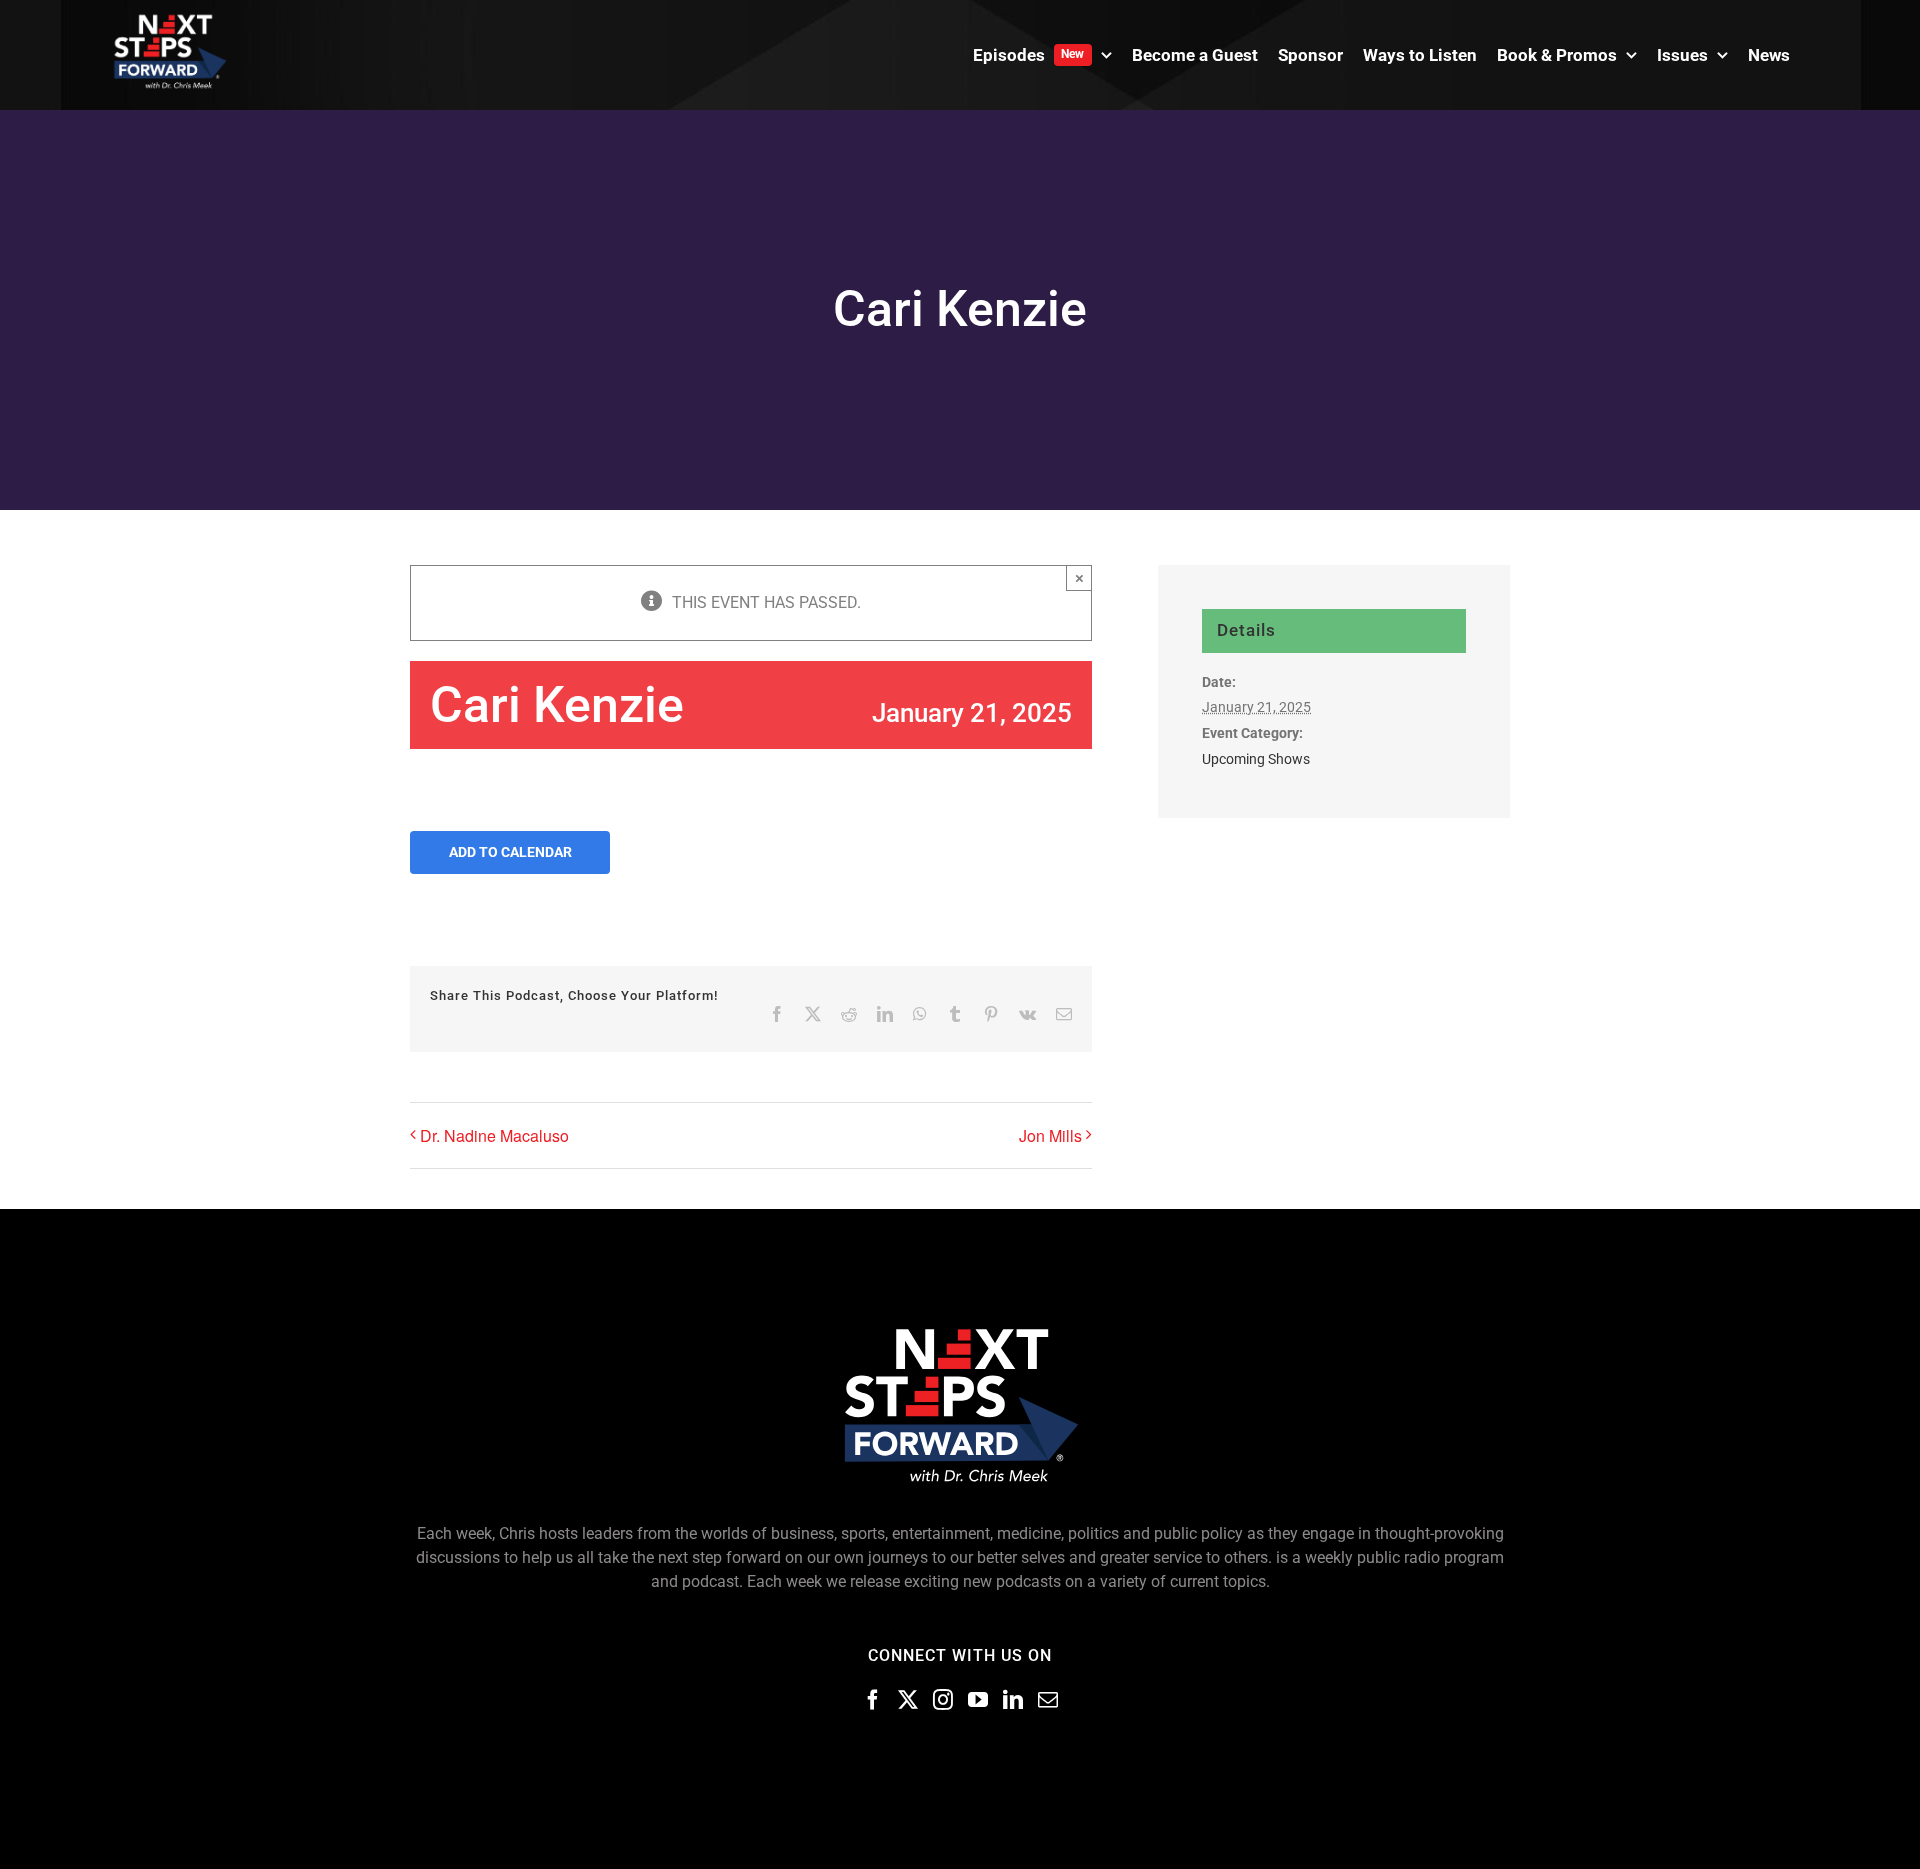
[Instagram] (943, 1700)
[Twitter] (908, 1700)
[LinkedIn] (1013, 1700)
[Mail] (1048, 1700)
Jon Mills (1050, 1135)
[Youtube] (978, 1700)
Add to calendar (510, 852)
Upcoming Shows (1256, 759)
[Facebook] (873, 1700)
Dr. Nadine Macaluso (494, 1135)
